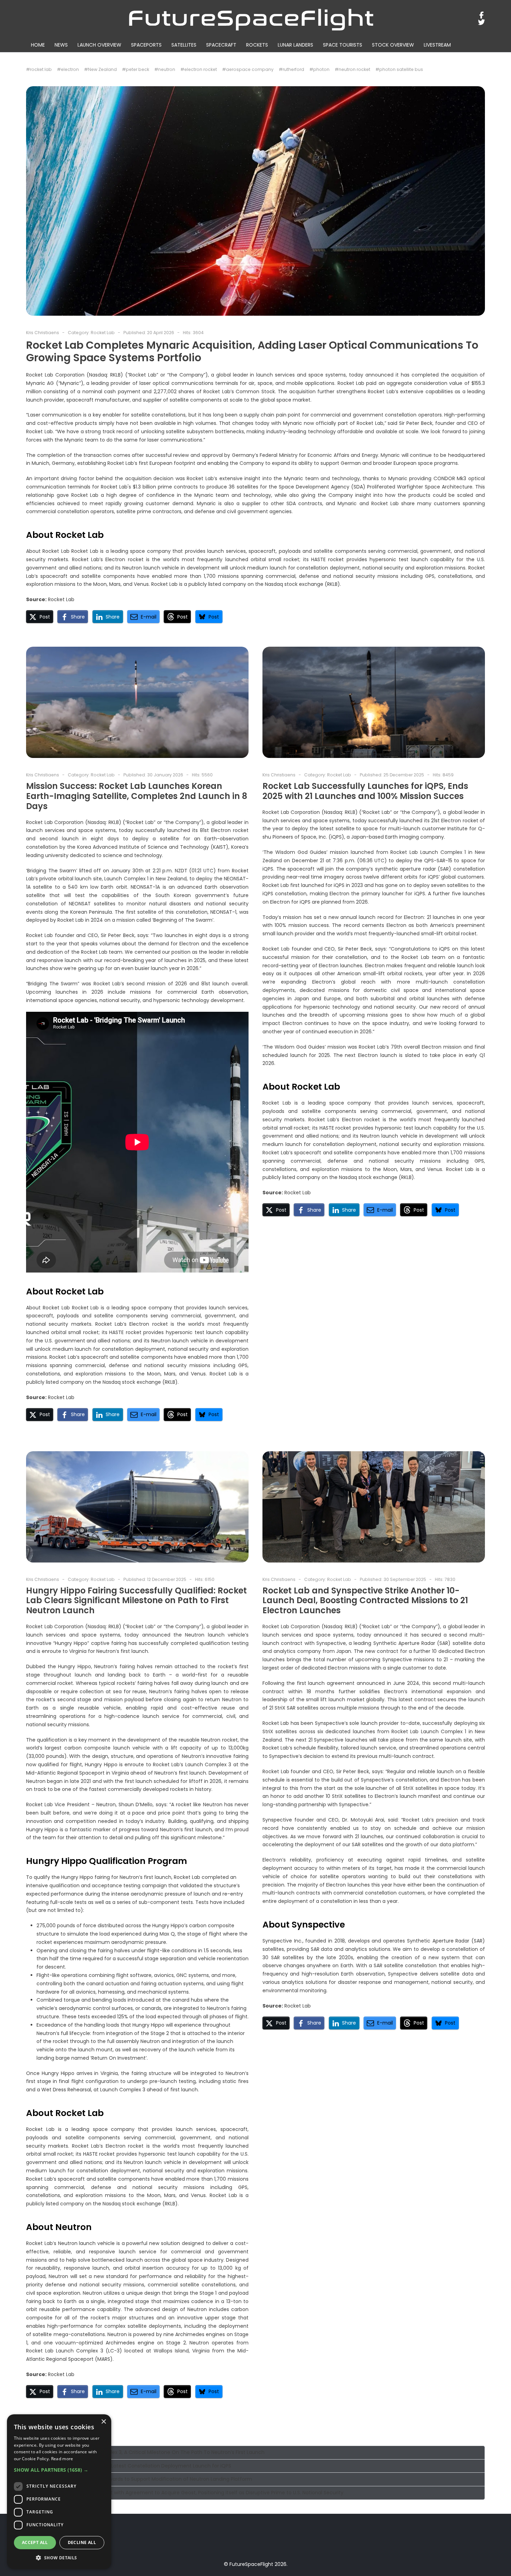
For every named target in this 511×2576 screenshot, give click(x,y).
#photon (319, 69)
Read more (62, 2459)
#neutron (165, 69)
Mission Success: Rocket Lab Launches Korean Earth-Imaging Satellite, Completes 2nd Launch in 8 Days (137, 796)
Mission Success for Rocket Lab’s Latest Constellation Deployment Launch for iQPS (131, 2466)
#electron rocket (199, 69)
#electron (68, 69)
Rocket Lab (103, 333)
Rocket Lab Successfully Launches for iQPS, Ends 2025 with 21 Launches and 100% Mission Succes (365, 791)
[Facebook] (482, 15)
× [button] (103, 2422)
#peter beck (136, 69)
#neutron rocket (352, 69)
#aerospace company (248, 69)
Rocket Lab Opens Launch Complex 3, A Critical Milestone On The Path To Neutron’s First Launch (148, 2452)
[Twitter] (482, 22)
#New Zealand (100, 69)
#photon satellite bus (399, 69)
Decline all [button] (82, 2542)
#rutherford (291, 69)
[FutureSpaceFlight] (251, 19)
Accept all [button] (35, 2542)
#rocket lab (39, 69)
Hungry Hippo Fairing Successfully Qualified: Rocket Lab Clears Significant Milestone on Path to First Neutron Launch (136, 1601)
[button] (40, 617)
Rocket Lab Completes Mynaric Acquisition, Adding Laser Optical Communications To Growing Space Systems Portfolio (252, 351)
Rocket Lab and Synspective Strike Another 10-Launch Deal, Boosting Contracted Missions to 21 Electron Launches (365, 1601)
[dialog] (59, 2492)
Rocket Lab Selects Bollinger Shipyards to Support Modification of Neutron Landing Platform (142, 2479)
